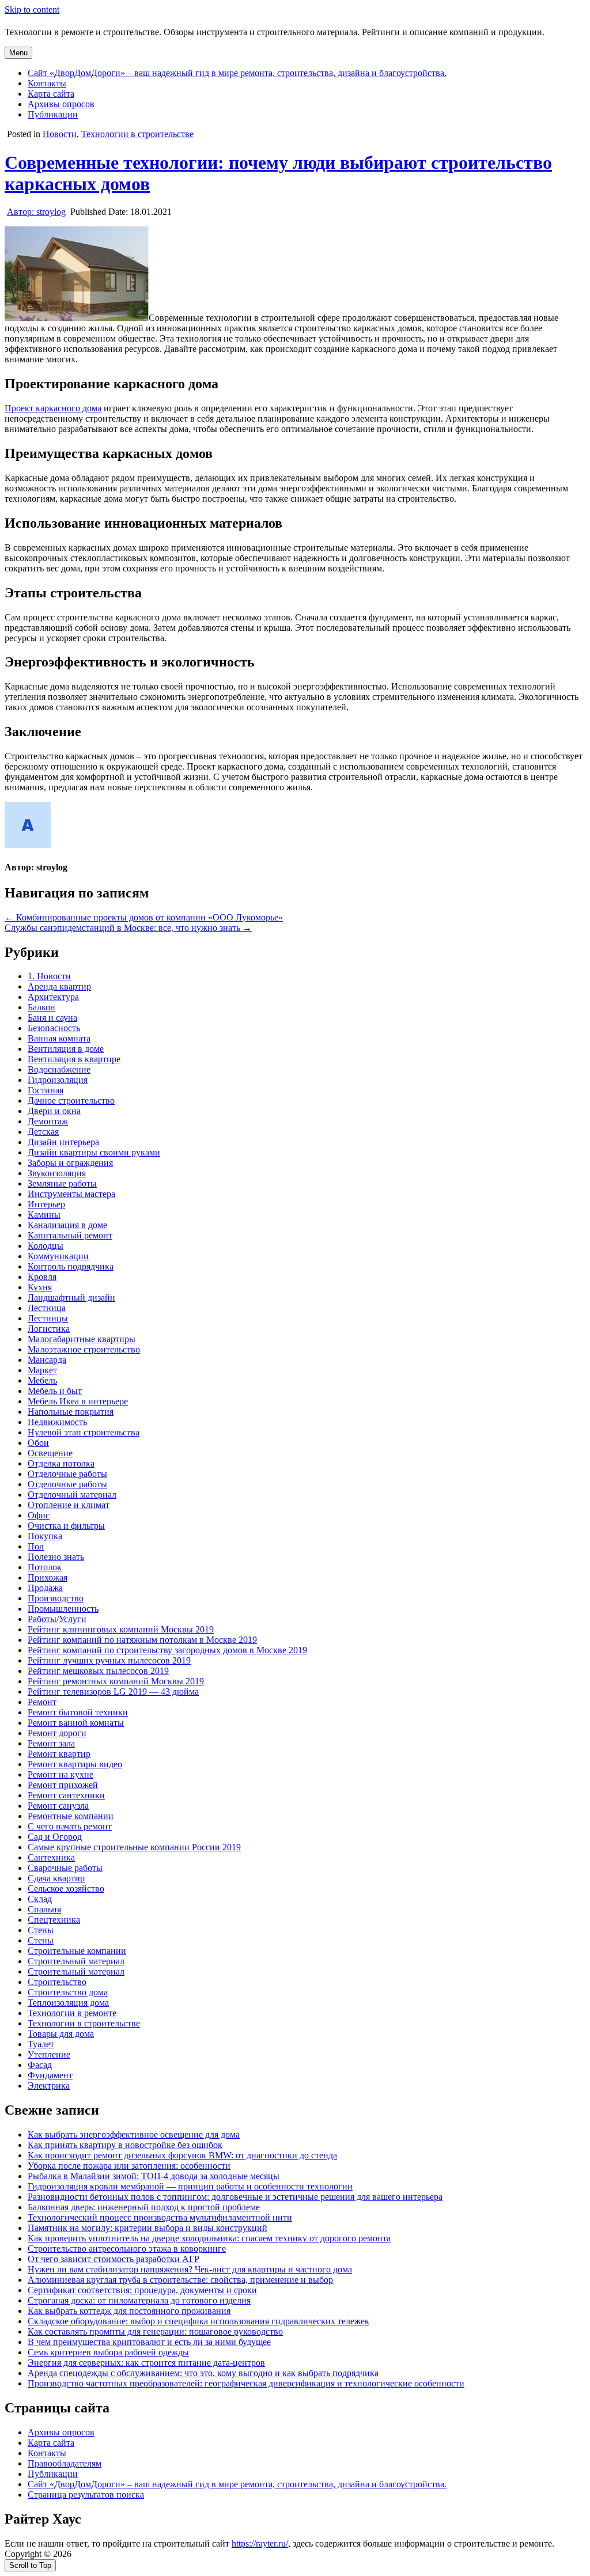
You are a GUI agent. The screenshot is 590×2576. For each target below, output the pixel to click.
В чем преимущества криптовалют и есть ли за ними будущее (149, 2342)
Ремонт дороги (57, 1733)
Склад (40, 1899)
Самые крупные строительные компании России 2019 (134, 1847)
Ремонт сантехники (66, 1795)
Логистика (49, 1329)
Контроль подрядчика (71, 1266)
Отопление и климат (69, 1505)
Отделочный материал (72, 1495)
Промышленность (63, 1609)
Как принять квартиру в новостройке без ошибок (125, 2145)
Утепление (49, 2054)
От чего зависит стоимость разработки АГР (114, 2259)
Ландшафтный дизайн (71, 1298)
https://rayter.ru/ (260, 2543)
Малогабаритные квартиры (82, 1339)
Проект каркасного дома (53, 408)
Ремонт (42, 1702)
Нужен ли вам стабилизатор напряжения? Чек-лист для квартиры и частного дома (190, 2269)
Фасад (40, 2065)
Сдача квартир (56, 1878)
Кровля (42, 1277)
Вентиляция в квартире (74, 1059)
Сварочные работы (65, 1868)
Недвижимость (57, 1422)
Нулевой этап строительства (84, 1432)
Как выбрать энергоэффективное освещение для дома (134, 2134)
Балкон (41, 1007)
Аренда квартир (59, 986)
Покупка (45, 1536)
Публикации (53, 114)
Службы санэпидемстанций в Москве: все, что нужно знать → (128, 928)
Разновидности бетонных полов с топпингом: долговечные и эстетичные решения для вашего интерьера (235, 2197)
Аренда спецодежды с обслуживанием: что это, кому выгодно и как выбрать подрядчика (203, 2373)
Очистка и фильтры (66, 1526)
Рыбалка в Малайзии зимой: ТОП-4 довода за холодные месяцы (154, 2176)
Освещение (50, 1453)
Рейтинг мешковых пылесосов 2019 (98, 1671)
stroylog (36, 212)
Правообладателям (65, 2463)
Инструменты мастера (71, 1194)
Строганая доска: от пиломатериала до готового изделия (139, 2300)
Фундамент (50, 2075)
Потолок (45, 1567)
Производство (56, 1598)
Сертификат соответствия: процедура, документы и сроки (142, 2290)
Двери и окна (54, 1111)
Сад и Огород (55, 1837)
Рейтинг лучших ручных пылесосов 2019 (109, 1660)
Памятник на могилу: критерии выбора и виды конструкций (147, 2228)
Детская (43, 1132)
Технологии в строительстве (137, 134)
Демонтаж (48, 1121)
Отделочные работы (67, 1474)
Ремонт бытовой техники (78, 1712)
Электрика (49, 2086)
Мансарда (47, 1360)
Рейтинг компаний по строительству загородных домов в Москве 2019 (167, 1650)
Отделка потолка (61, 1463)
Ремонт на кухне (60, 1774)
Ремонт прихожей (63, 1785)
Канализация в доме (67, 1225)
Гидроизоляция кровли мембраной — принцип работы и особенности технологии (190, 2186)
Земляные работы (62, 1183)
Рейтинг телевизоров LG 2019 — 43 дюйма (113, 1692)
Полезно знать (56, 1557)
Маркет (42, 1370)
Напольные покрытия (71, 1412)
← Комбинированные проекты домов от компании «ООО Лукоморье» (144, 917)
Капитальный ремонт (70, 1235)
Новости (60, 134)
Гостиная (46, 1090)
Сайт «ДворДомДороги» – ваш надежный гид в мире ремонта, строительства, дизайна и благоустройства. (237, 73)
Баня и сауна (52, 1018)
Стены (41, 1930)
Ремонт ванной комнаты (76, 1723)
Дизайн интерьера (63, 1142)
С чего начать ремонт (70, 1826)
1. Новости (49, 976)
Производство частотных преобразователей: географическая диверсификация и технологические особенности (246, 2383)
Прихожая (48, 1577)
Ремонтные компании (71, 1816)
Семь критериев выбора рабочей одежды (108, 2352)
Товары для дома (61, 2034)
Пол (36, 1546)
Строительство (57, 1982)
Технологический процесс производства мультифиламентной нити (160, 2217)
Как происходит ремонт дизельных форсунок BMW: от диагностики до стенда (182, 2155)
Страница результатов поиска (86, 2494)
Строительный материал (76, 1961)
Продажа (45, 1588)
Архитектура (53, 997)
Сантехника (51, 1857)
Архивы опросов (61, 104)
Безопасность (54, 1028)
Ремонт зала (51, 1743)
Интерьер (46, 1204)
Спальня (44, 1909)
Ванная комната (59, 1038)
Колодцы (46, 1246)
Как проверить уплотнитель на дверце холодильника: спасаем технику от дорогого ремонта (209, 2238)
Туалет (41, 2044)
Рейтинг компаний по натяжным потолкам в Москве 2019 (142, 1640)
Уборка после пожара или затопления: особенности (129, 2166)
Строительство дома (68, 1992)
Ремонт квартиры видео (75, 1764)
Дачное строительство (71, 1101)
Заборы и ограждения (70, 1163)
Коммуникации (58, 1256)
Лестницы (48, 1318)
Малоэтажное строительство (84, 1349)
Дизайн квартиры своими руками (94, 1152)
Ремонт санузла (58, 1806)
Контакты (47, 83)
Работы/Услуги (57, 1619)
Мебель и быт (55, 1391)
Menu (18, 53)
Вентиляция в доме (66, 1049)
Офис (39, 1515)
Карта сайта (51, 94)
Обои (38, 1443)
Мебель (42, 1380)
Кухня (40, 1287)
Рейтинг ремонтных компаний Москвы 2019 (116, 1681)
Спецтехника (54, 1920)
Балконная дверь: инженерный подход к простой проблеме (144, 2207)
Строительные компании (77, 1951)
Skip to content (32, 10)
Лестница (47, 1308)
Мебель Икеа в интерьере (78, 1401)
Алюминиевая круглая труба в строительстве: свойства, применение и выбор (180, 2280)
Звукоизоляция (57, 1173)
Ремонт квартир (59, 1754)
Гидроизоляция (58, 1080)
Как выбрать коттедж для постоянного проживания (129, 2311)
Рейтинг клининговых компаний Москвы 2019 (121, 1629)
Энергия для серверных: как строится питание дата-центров (146, 2363)
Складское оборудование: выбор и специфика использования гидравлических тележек (198, 2321)
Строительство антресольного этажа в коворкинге (127, 2249)
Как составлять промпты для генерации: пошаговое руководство (155, 2331)
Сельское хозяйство (66, 1889)
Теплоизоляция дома (68, 2003)
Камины (44, 1215)
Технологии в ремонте (72, 2013)
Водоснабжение (59, 1069)
